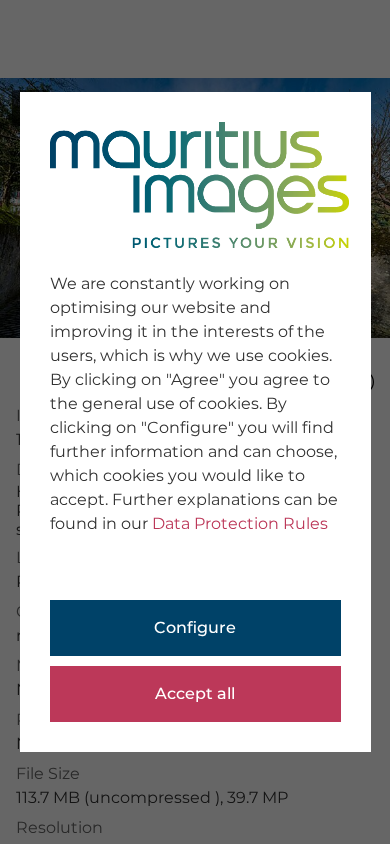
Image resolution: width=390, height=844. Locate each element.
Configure (195, 627)
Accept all (195, 693)
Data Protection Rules (240, 523)
